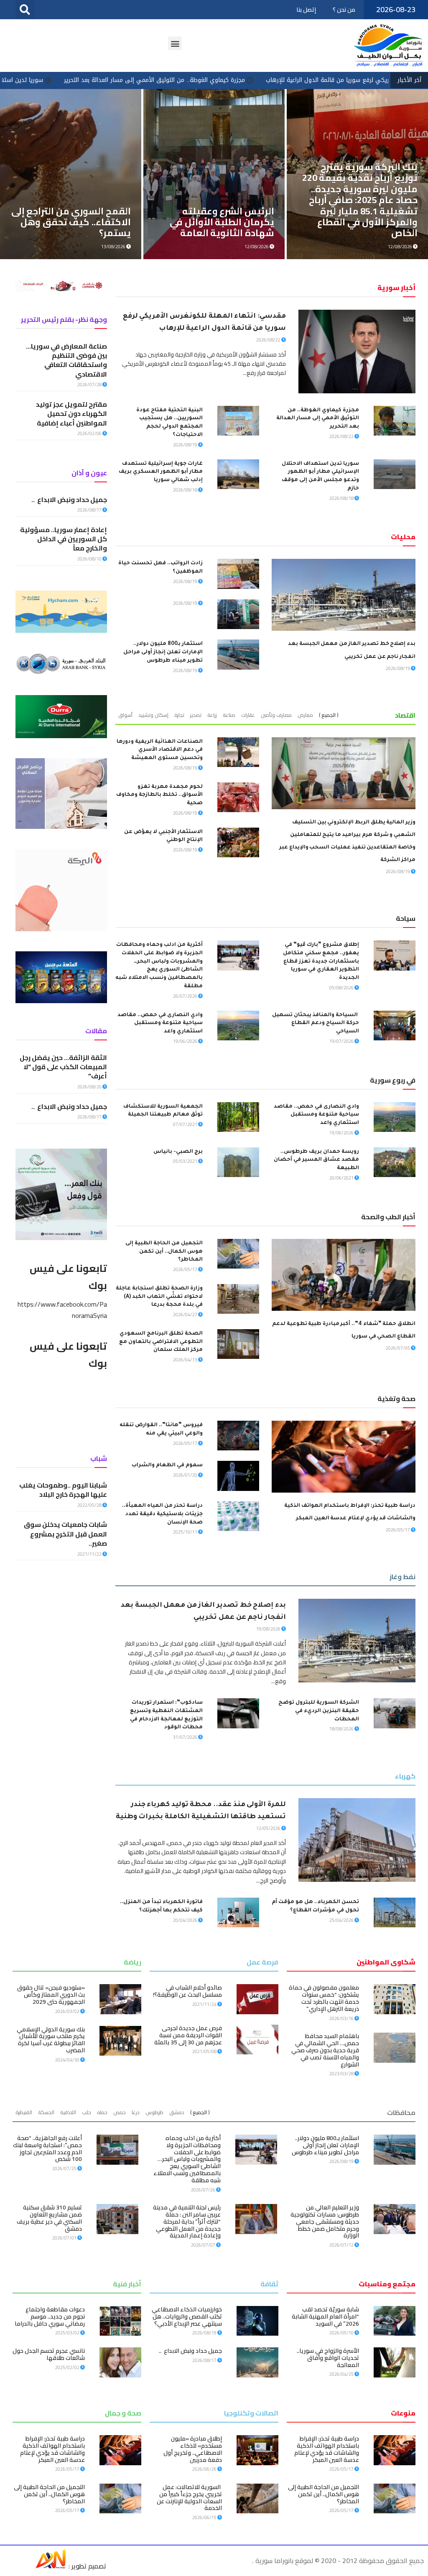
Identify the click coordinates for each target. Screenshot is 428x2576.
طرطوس (154, 2112)
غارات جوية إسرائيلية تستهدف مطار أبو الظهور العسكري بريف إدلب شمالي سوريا (161, 472)
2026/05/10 (342, 2333)
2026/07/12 (342, 2245)
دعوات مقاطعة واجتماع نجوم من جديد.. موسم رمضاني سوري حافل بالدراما (50, 2316)
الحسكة (46, 2112)
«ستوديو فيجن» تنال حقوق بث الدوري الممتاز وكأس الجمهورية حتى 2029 (51, 1995)
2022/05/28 (90, 1505)
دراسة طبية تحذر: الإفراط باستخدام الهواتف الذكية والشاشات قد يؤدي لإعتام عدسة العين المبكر (327, 2449)
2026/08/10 (90, 559)
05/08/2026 (342, 988)
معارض (305, 715)
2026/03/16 (342, 2018)
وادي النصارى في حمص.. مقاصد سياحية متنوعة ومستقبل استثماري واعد (160, 1024)
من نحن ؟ (344, 10)
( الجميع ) (329, 715)
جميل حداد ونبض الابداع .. (69, 499)
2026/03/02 (68, 2011)
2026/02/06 (90, 433)
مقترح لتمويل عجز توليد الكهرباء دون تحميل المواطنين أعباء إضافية (71, 414)
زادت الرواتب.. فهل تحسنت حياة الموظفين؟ (220, 227)
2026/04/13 (186, 1360)
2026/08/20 (90, 1087)
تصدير (196, 715)
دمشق (177, 2112)
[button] (25, 9)
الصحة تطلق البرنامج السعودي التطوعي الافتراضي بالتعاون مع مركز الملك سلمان (161, 1342)
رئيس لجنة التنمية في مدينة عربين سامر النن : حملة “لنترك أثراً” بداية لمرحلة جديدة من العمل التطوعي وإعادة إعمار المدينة (187, 2221)
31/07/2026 (186, 1737)
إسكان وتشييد (153, 715)
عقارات (248, 715)
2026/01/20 (186, 1475)
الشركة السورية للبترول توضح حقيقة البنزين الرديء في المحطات (319, 1711)
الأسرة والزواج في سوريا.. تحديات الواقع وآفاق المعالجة (328, 2358)
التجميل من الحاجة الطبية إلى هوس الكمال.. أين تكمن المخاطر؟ (164, 1252)
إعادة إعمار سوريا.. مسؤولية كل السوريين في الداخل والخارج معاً (64, 539)
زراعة (212, 715)
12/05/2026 (269, 1828)
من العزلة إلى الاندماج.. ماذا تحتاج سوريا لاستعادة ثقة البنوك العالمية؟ (360, 222)
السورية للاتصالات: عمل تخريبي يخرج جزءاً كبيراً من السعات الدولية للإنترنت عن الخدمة (189, 2497)
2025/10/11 (186, 1532)
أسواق (125, 715)
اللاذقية (68, 2112)
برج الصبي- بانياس (178, 1152)
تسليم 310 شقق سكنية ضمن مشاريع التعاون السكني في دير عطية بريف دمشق (49, 2218)
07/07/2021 (186, 1124)
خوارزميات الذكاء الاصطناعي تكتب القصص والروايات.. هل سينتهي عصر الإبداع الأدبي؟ (187, 2316)
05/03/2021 (186, 1161)
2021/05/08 (205, 2051)
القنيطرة (24, 2112)
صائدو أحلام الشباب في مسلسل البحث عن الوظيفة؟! (187, 1991)
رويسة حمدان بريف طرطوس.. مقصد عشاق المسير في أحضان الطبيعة (316, 1160)
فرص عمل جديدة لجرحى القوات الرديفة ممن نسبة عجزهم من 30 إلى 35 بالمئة (188, 2035)
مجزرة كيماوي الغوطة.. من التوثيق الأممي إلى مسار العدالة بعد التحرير (297, 80)
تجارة (179, 715)
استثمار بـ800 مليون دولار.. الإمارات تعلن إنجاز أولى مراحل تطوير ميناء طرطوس (163, 652)
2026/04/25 (342, 2374)
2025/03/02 (68, 2333)
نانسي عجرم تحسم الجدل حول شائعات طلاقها (49, 2354)
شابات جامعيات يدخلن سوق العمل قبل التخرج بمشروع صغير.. (65, 1534)
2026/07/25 (65, 2168)
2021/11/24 (205, 2004)
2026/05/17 (186, 1269)
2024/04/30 (68, 2060)
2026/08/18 (342, 498)
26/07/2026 (186, 996)
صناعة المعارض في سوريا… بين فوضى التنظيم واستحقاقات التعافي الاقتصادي (66, 360)
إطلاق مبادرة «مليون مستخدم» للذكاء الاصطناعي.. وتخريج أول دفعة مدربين (193, 2449)
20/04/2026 (186, 1920)
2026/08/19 (186, 445)
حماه (102, 2112)
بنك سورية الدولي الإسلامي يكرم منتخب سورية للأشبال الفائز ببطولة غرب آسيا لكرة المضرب (51, 2040)
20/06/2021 (342, 1178)
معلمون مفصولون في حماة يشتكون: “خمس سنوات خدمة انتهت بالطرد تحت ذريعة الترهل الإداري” (324, 1998)
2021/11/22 (90, 1554)
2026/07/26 (204, 2190)
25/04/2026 (342, 1920)
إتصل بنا (306, 10)
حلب (87, 2112)
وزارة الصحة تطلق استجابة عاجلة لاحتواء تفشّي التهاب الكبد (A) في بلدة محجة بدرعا (159, 1297)
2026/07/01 (65, 2238)
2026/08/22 (269, 340)
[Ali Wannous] (51, 2566)
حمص (120, 2112)
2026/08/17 (90, 510)
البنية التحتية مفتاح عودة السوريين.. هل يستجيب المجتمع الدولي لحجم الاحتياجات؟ (78, 216)
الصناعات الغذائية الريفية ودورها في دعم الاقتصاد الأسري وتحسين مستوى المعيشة (160, 750)
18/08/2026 (342, 1729)
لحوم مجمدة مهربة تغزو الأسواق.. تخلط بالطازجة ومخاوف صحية (159, 795)
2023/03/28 (342, 2074)
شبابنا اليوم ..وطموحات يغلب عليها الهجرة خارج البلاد (63, 1490)
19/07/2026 (342, 1041)
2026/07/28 (90, 385)
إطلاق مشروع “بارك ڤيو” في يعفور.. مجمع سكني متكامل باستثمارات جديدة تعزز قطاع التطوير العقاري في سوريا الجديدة (321, 962)
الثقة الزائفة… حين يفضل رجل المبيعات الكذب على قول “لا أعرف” (63, 1067)
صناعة (229, 715)
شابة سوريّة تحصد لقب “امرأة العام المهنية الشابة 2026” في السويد (325, 2316)
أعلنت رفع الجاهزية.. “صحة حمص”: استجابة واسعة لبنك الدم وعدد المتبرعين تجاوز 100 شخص (47, 2148)
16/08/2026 (400, 247)
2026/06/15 (205, 2517)
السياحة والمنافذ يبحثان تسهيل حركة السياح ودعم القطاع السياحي (316, 1024)
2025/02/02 (68, 2367)
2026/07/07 (204, 2245)
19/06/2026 (186, 1041)
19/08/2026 (114, 247)
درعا (136, 2112)
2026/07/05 (398, 1348)
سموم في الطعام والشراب (167, 1465)
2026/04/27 (186, 1315)
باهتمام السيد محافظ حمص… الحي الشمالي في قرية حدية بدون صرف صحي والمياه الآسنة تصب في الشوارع (325, 2050)
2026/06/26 (205, 2469)
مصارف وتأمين (276, 715)
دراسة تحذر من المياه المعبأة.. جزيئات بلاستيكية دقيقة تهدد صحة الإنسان (162, 1514)
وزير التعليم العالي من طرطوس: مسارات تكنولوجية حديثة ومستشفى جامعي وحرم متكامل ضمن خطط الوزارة (325, 2221)
